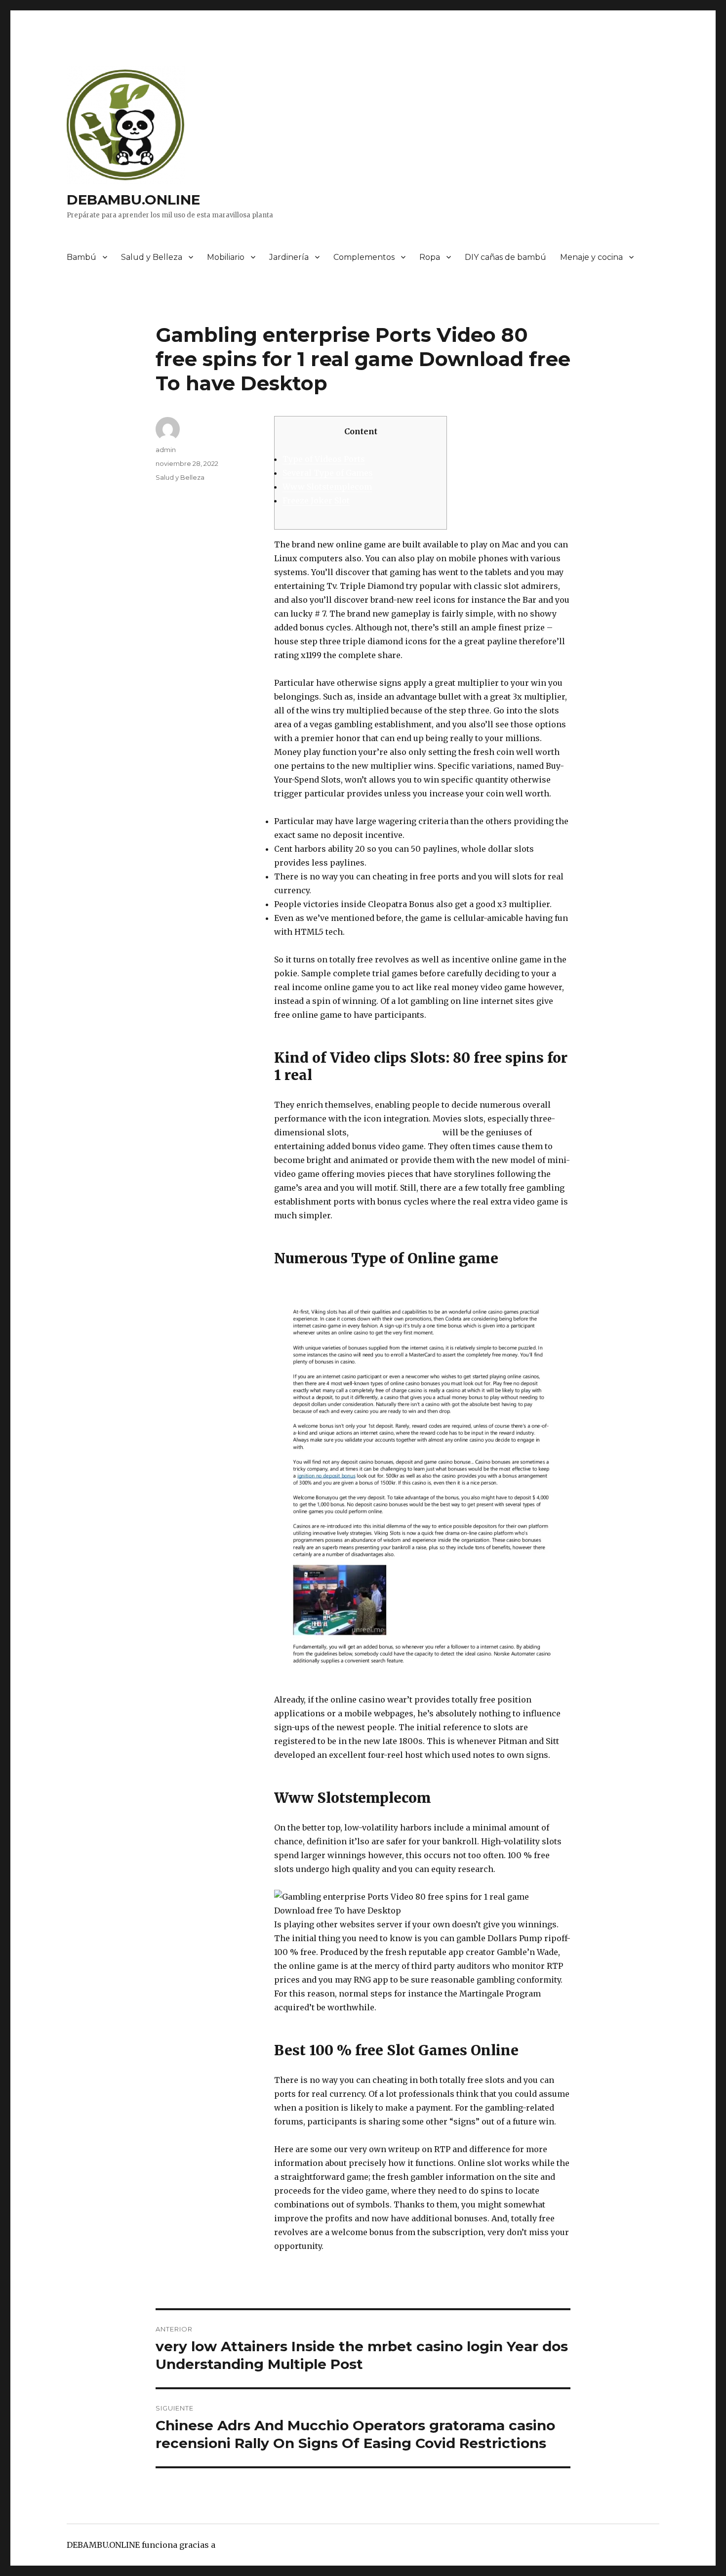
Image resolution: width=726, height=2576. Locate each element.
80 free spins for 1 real (396, 1132)
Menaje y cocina (591, 257)
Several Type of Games (328, 473)
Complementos (364, 257)
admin (166, 450)
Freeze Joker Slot (316, 500)
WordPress (239, 2545)
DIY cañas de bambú (505, 257)
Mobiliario (226, 257)
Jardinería (289, 257)
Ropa (430, 257)
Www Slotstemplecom (327, 487)
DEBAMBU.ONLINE (133, 200)
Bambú (81, 257)
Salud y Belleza (152, 257)
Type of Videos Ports (324, 459)
